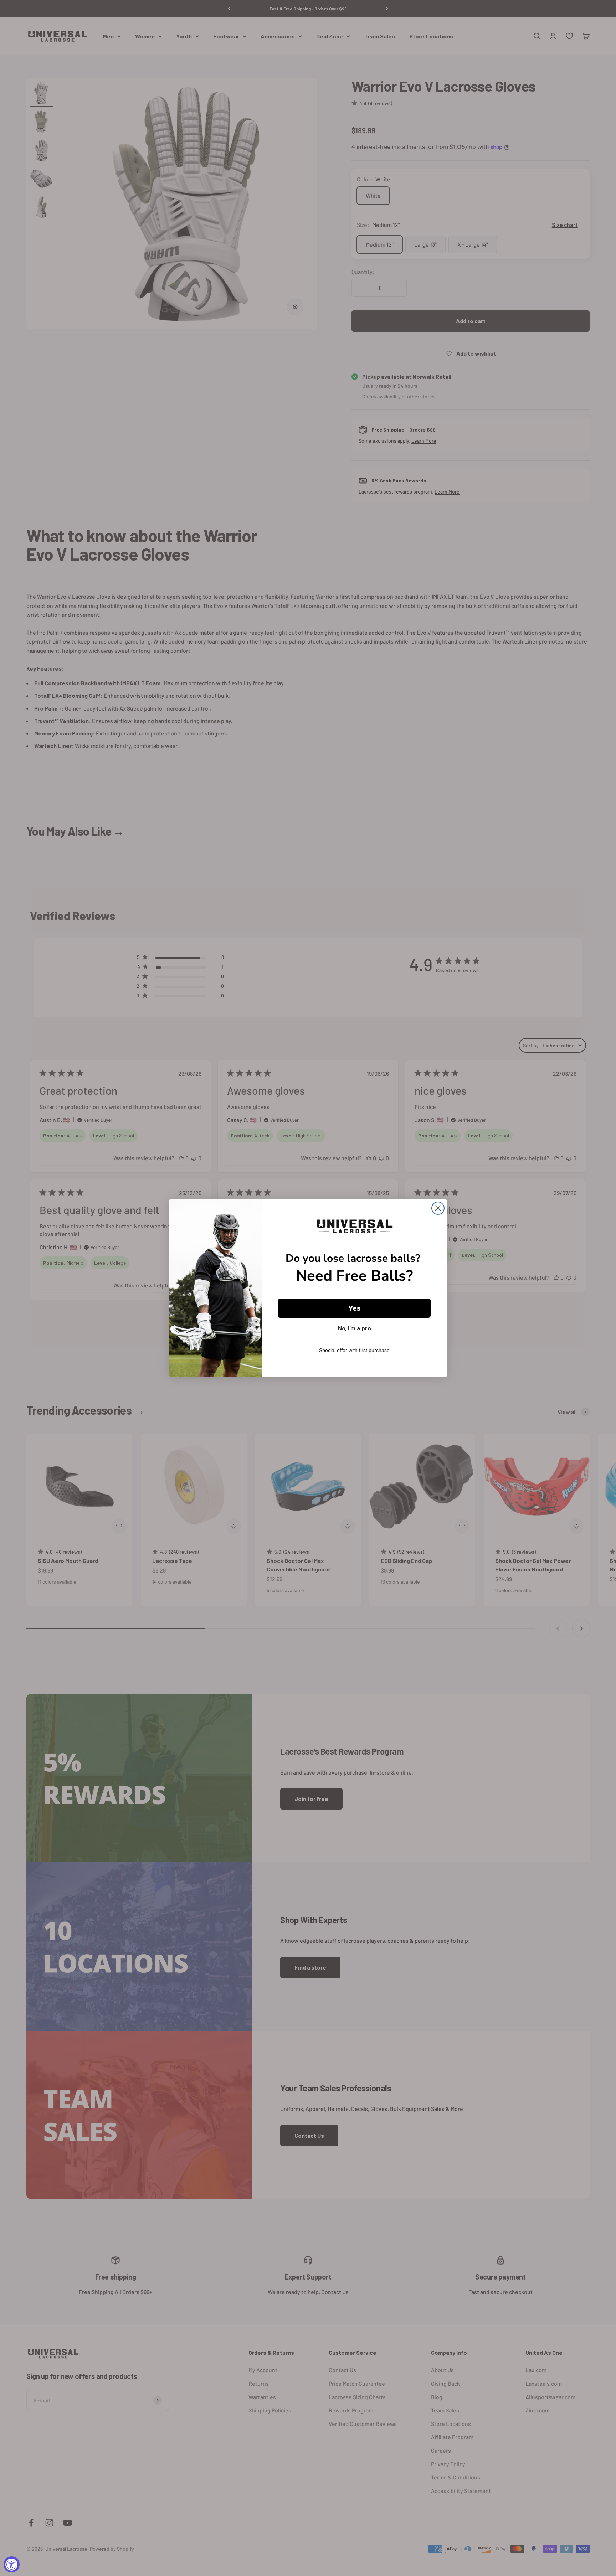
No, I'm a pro (355, 1328)
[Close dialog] (438, 1208)
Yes (354, 1308)
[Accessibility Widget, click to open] (12, 2564)
